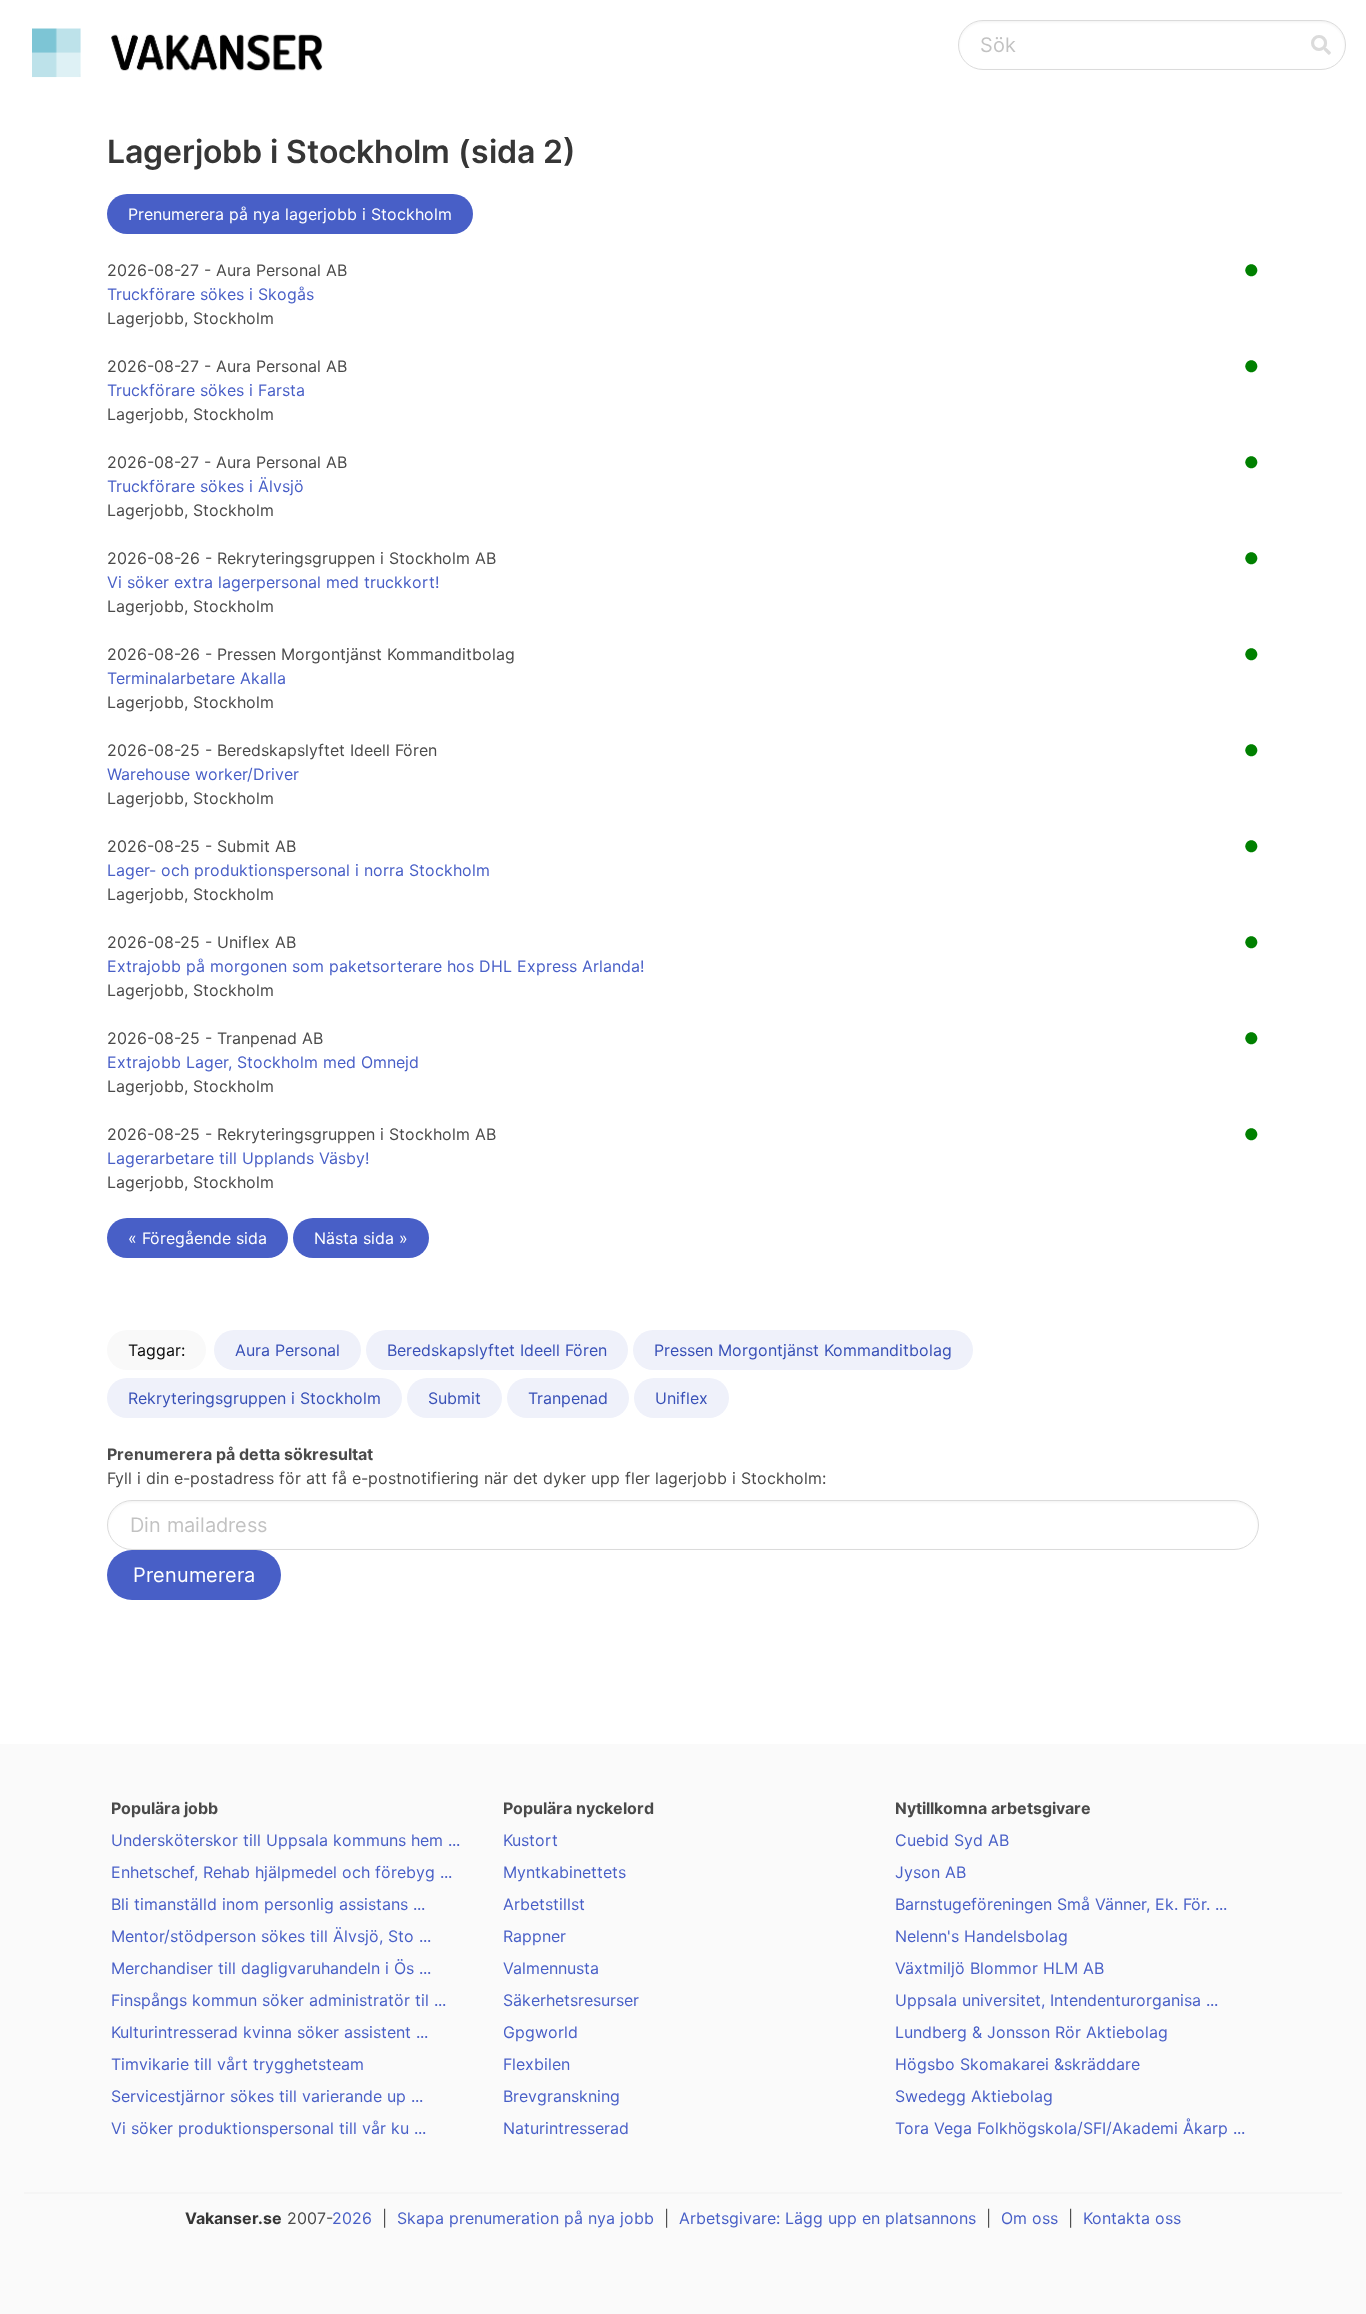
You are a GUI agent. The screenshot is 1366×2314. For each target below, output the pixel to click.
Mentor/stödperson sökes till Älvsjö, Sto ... (271, 1936)
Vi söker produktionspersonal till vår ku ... (268, 2128)
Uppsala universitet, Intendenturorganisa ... (1056, 2000)
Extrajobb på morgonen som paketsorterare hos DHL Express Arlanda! (375, 966)
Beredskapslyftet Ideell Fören (497, 1350)
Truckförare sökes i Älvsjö (205, 486)
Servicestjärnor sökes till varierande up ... (267, 2096)
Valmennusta (551, 1968)
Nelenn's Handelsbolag (981, 1936)
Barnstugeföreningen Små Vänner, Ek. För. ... (1061, 1904)
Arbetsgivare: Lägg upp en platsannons (827, 2218)
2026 (352, 2218)
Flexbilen (536, 2064)
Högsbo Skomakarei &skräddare (1017, 2064)
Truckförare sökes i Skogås (210, 294)
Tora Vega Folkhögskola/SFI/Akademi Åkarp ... (1070, 2128)
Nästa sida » (361, 1238)
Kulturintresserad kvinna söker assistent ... (269, 2032)
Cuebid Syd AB (952, 1840)
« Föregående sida (197, 1238)
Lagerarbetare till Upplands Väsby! (238, 1158)
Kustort (530, 1840)
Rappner (534, 1936)
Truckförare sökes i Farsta (206, 390)
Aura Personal (287, 1350)
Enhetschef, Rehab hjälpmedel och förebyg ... (281, 1872)
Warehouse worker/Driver (203, 774)
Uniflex (681, 1398)
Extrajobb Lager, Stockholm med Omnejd (263, 1062)
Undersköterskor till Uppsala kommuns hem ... (285, 1840)
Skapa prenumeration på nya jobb (525, 2218)
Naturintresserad (566, 2128)
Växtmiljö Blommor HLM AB (999, 1968)
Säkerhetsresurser (571, 2000)
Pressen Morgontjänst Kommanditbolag (803, 1350)
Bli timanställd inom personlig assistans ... (268, 1904)
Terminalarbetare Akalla (196, 678)
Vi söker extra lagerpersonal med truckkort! (273, 582)
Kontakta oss (1132, 2218)
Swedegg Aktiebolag (974, 2096)
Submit (454, 1398)
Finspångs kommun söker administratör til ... (278, 2000)
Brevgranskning (561, 2096)
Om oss (1029, 2218)
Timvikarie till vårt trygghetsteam (237, 2064)
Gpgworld (540, 2032)
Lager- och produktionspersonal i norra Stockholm (298, 870)
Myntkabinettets (564, 1872)
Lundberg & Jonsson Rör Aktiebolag (1031, 2032)
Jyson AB (930, 1872)
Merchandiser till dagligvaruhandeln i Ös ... (271, 1968)
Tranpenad (568, 1398)
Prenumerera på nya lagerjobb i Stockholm (290, 214)
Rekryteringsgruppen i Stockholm (254, 1398)
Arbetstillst (544, 1904)
